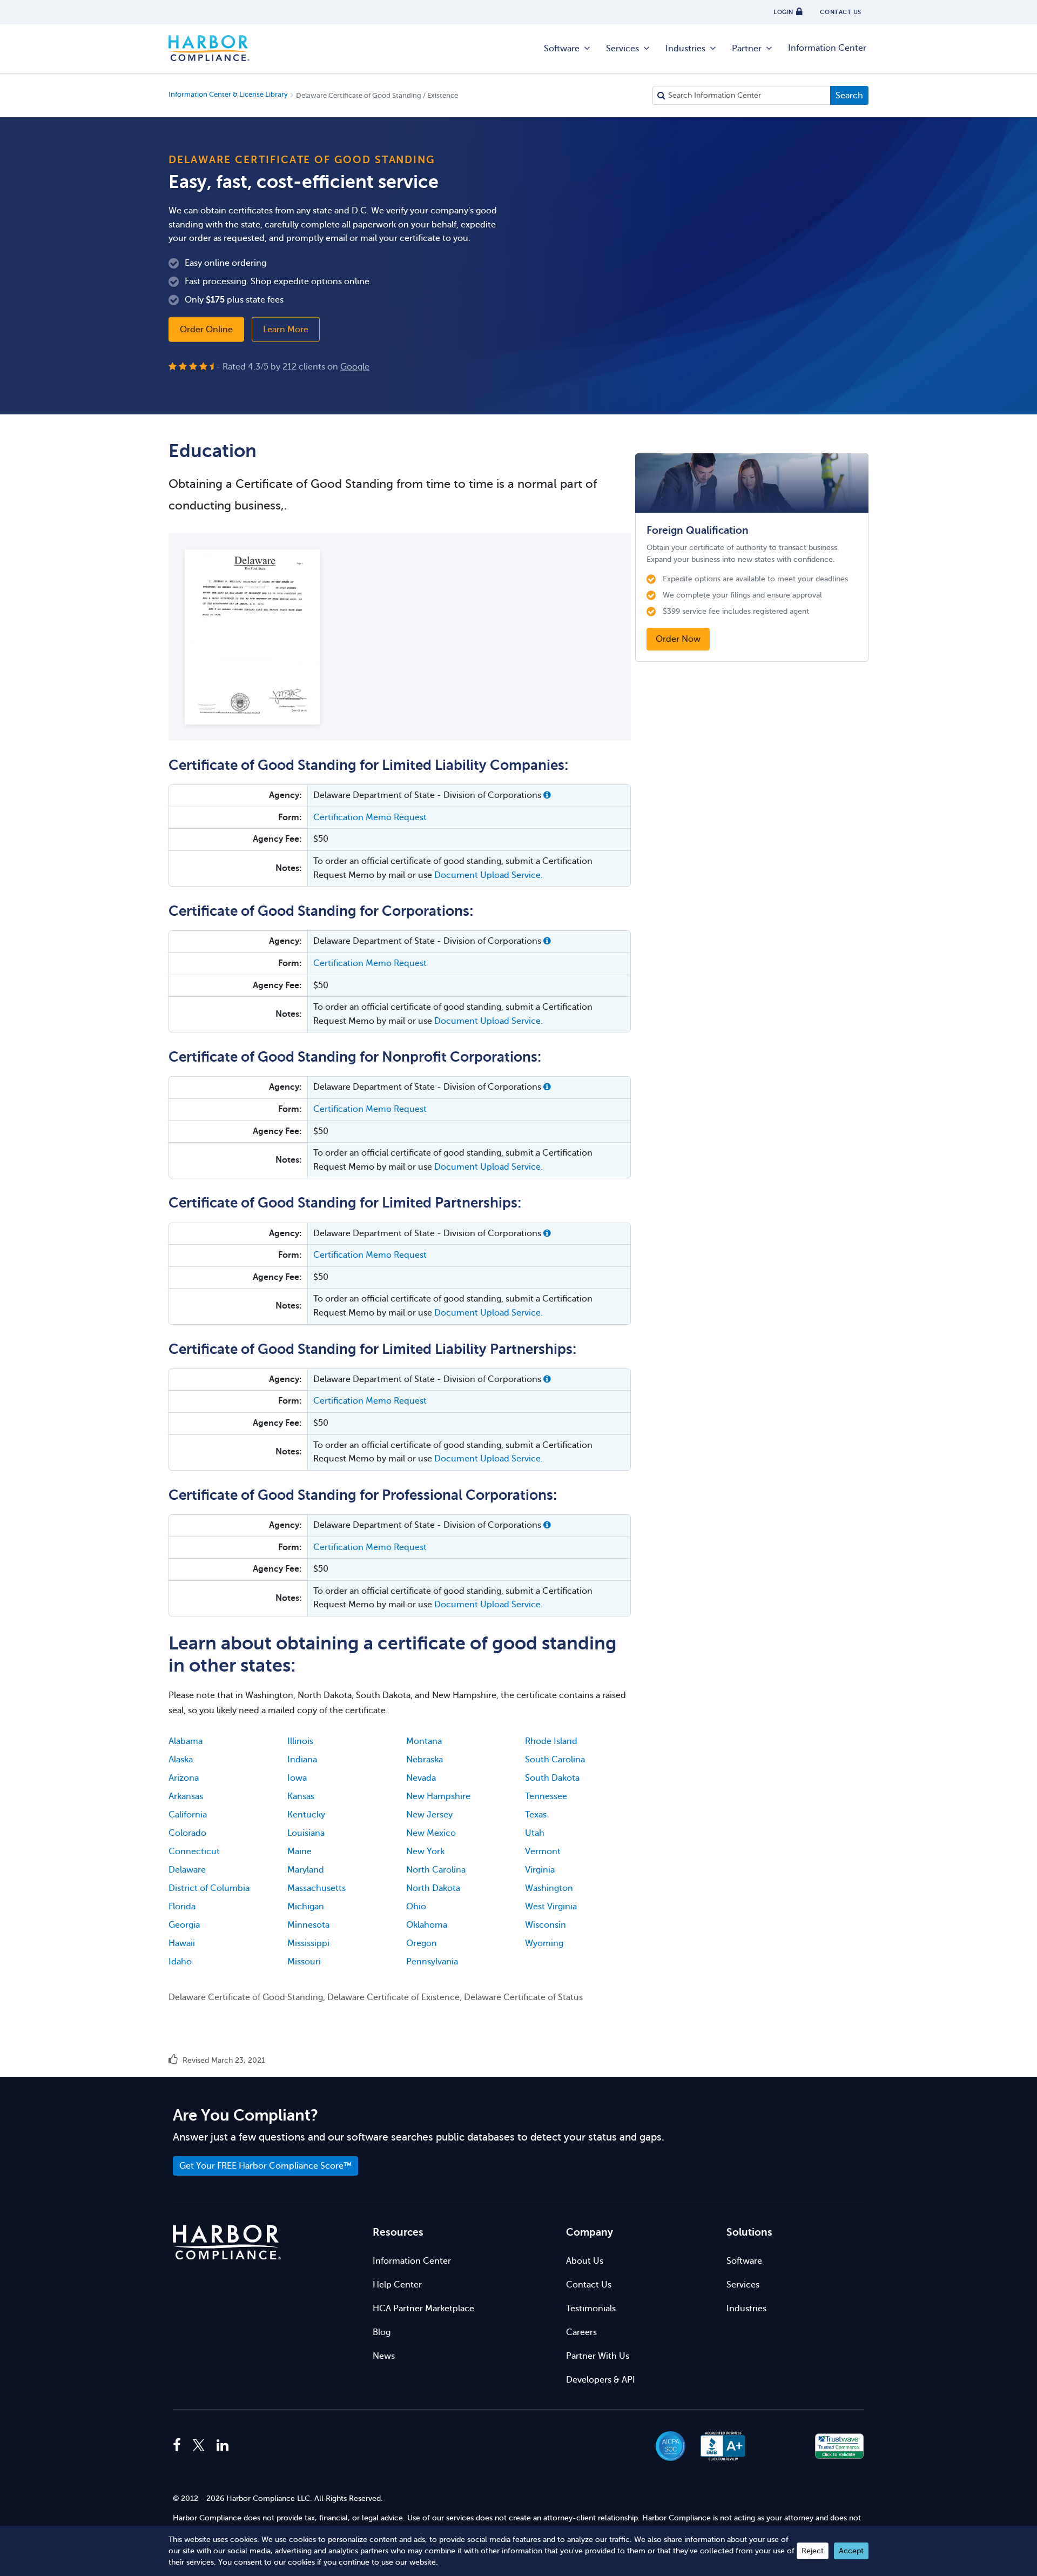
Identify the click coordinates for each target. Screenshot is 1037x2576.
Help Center (397, 2285)
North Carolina (436, 1870)
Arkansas (186, 1796)
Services (622, 49)
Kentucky (306, 1815)
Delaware (187, 1870)
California (188, 1815)
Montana (424, 1741)
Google (355, 366)
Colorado (187, 1833)
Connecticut (194, 1852)
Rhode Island (551, 1741)
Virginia (540, 1870)
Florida (182, 1907)
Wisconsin (546, 1925)
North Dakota (433, 1888)
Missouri (304, 1962)
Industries (685, 49)
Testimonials (591, 2309)
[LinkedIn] (223, 2446)
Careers (581, 2332)
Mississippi (308, 1943)
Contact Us (589, 2285)
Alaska (181, 1760)
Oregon (422, 1943)
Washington (549, 1888)
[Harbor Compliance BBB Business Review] (718, 2446)
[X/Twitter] (199, 2446)
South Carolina (555, 1760)
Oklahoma (427, 1925)
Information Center (827, 48)
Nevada (421, 1778)
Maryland (306, 1870)
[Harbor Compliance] (227, 2242)
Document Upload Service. (489, 875)
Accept (851, 2551)
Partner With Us (598, 2356)
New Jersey (429, 1815)
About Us (585, 2261)
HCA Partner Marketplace (423, 2309)
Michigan (306, 1907)
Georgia (184, 1925)
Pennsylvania (432, 1962)
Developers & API (601, 2380)
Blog (382, 2332)
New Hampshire (438, 1796)
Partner (747, 49)
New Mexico (431, 1833)
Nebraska (425, 1760)
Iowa (297, 1778)
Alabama (186, 1741)
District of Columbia (209, 1888)
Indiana (302, 1760)
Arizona (184, 1778)
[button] (547, 795)
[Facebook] (180, 2446)
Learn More (286, 329)
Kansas (301, 1796)
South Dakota (552, 1778)
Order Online (206, 329)
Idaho (180, 1962)
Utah (535, 1833)
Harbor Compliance (209, 49)
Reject (813, 2551)
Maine (299, 1852)
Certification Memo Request (370, 817)
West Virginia (551, 1907)
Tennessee (546, 1796)
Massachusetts (317, 1888)
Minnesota (308, 1925)
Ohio (416, 1907)
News (384, 2356)
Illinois (300, 1741)
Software (562, 49)
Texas (536, 1815)
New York (425, 1852)
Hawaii (182, 1943)
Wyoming (544, 1943)
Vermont (543, 1852)
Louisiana (306, 1833)
